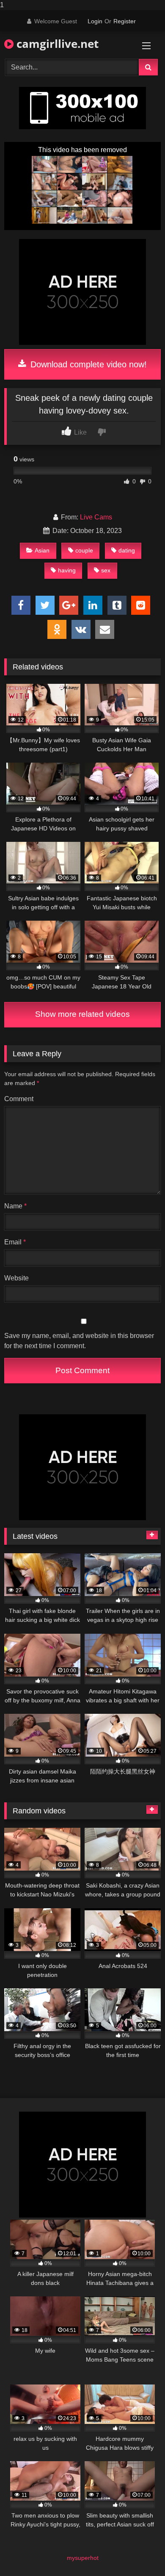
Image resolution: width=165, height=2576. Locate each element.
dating (127, 550)
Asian (42, 550)
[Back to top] (139, 2552)
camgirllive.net (56, 44)
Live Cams (96, 517)
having (67, 570)
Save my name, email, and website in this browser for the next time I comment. (79, 1341)
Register (125, 21)
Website (16, 1278)
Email (15, 1242)
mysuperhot (83, 2558)
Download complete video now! (87, 364)
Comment (19, 1099)
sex (106, 570)
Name (15, 1206)
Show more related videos (82, 1014)
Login (95, 21)
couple (84, 550)
